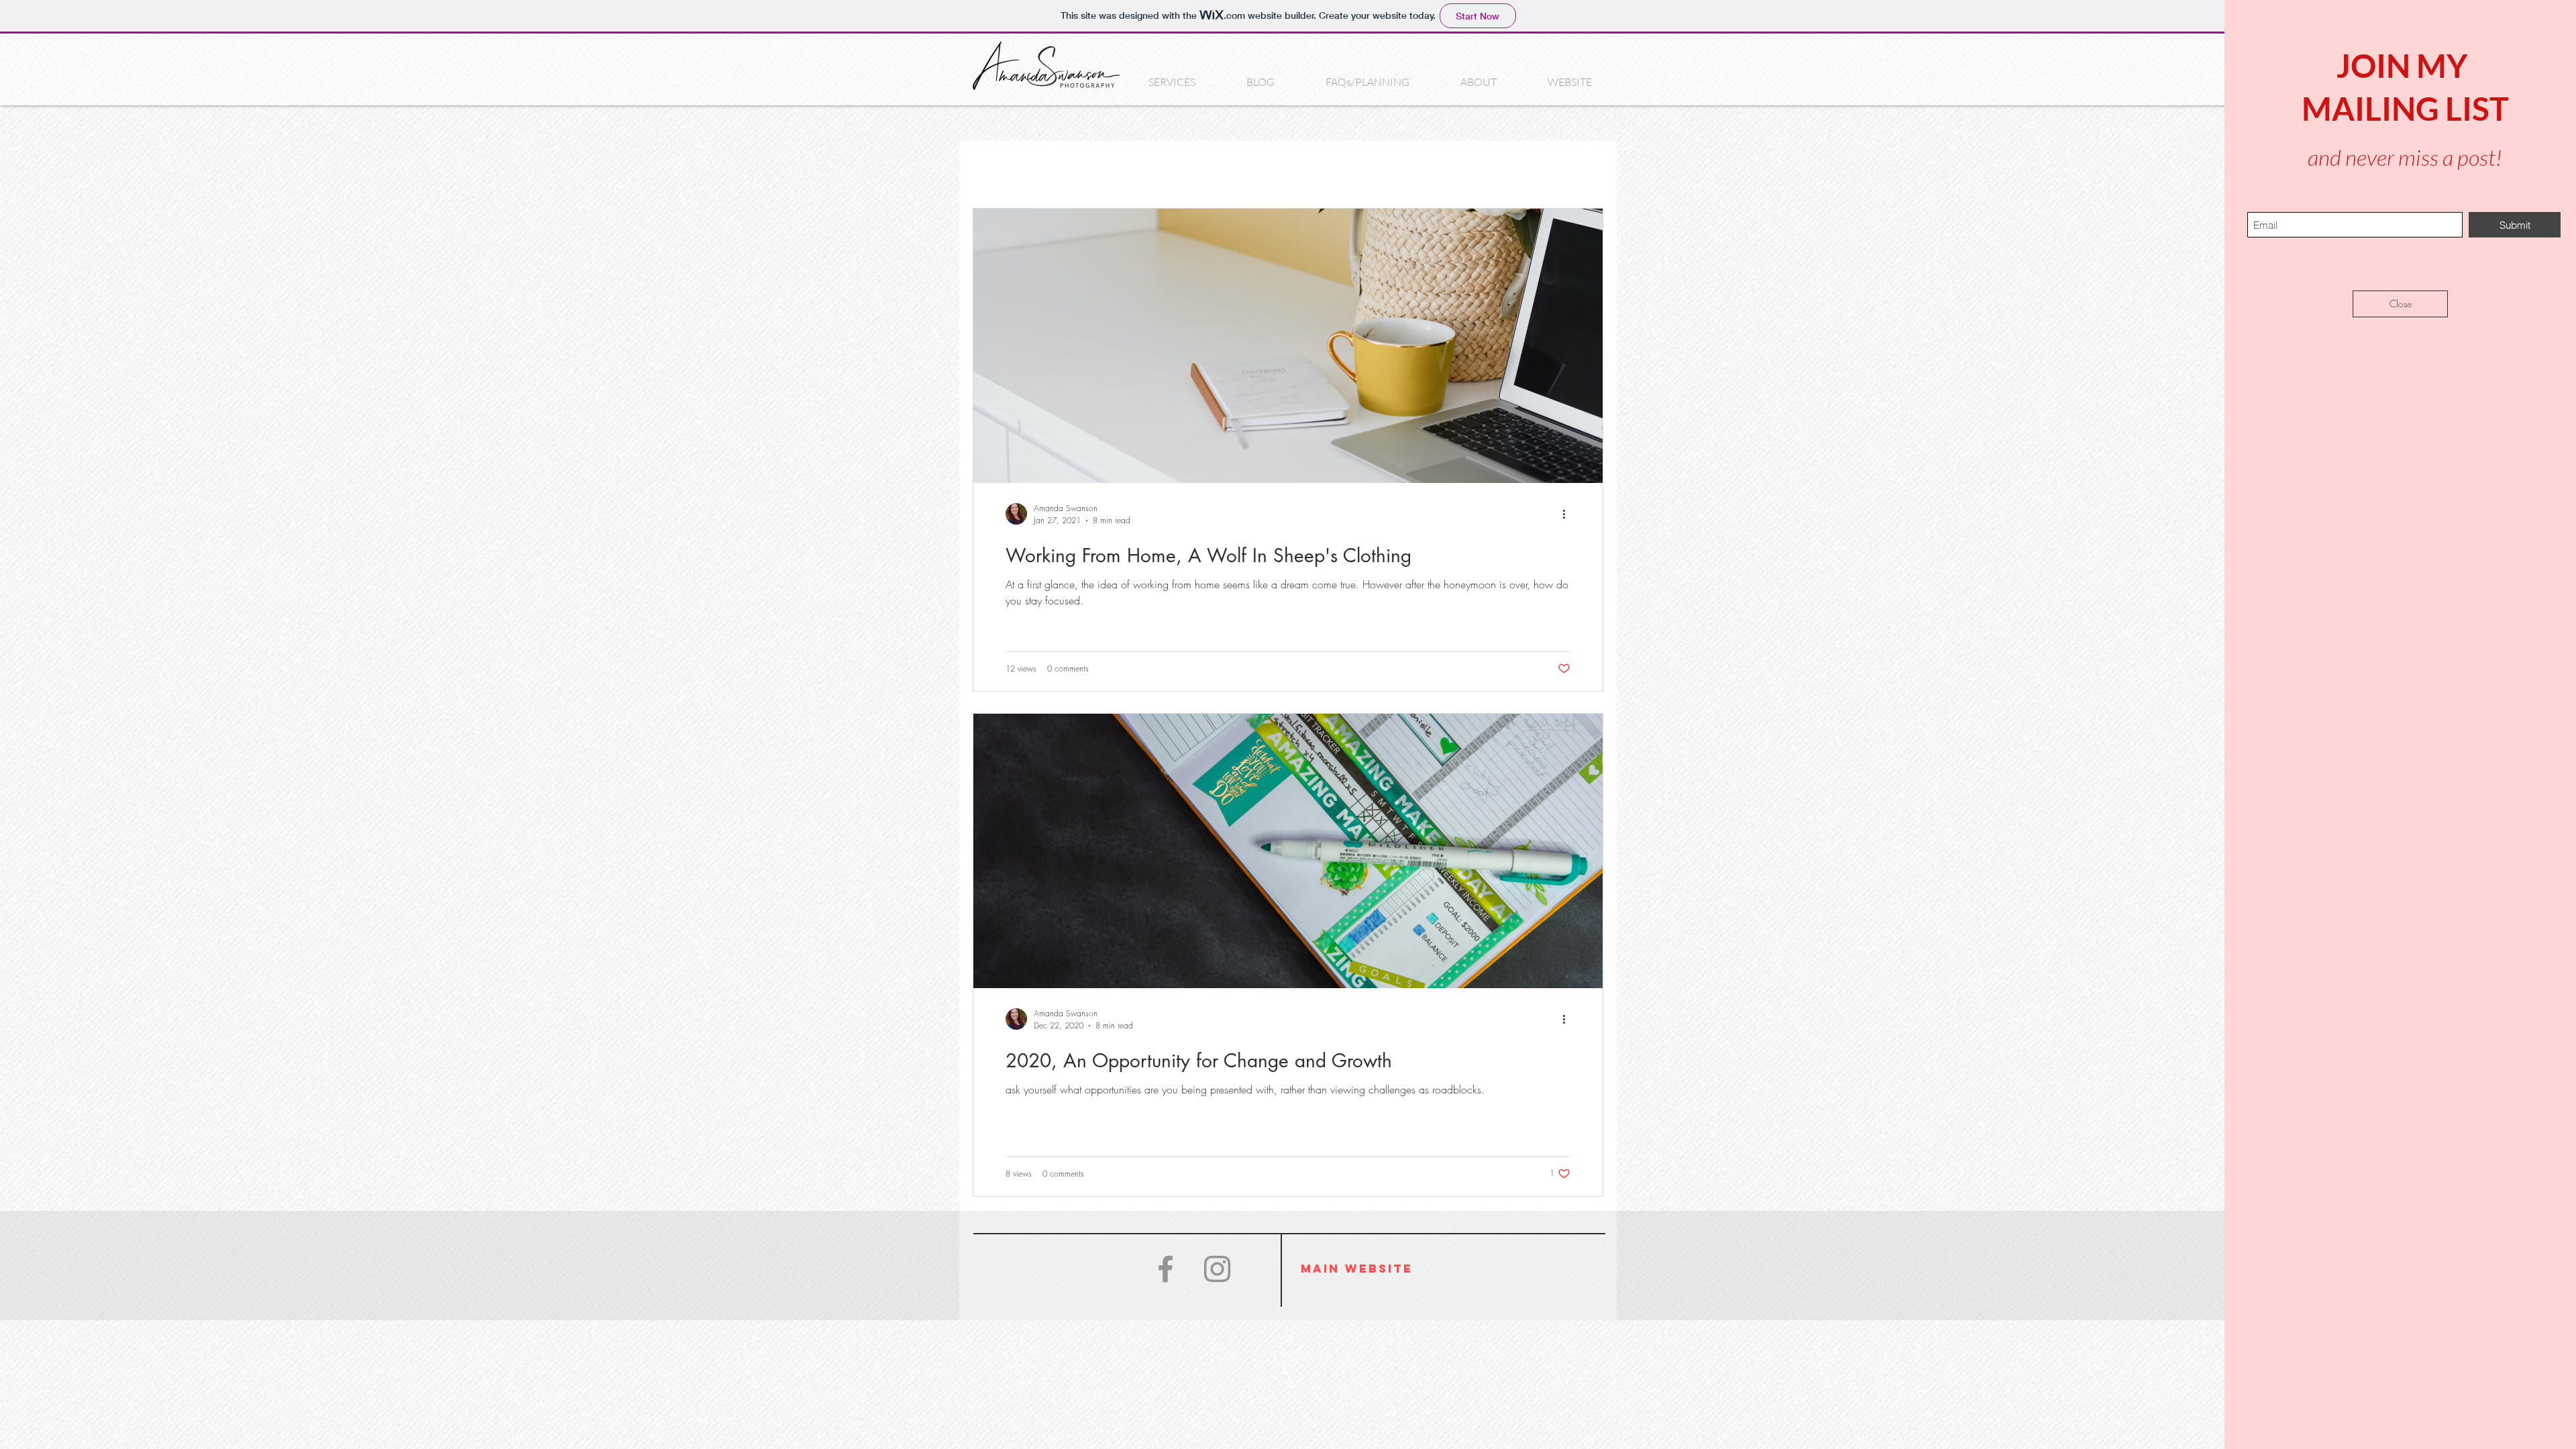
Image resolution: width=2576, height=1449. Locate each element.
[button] (2400, 304)
